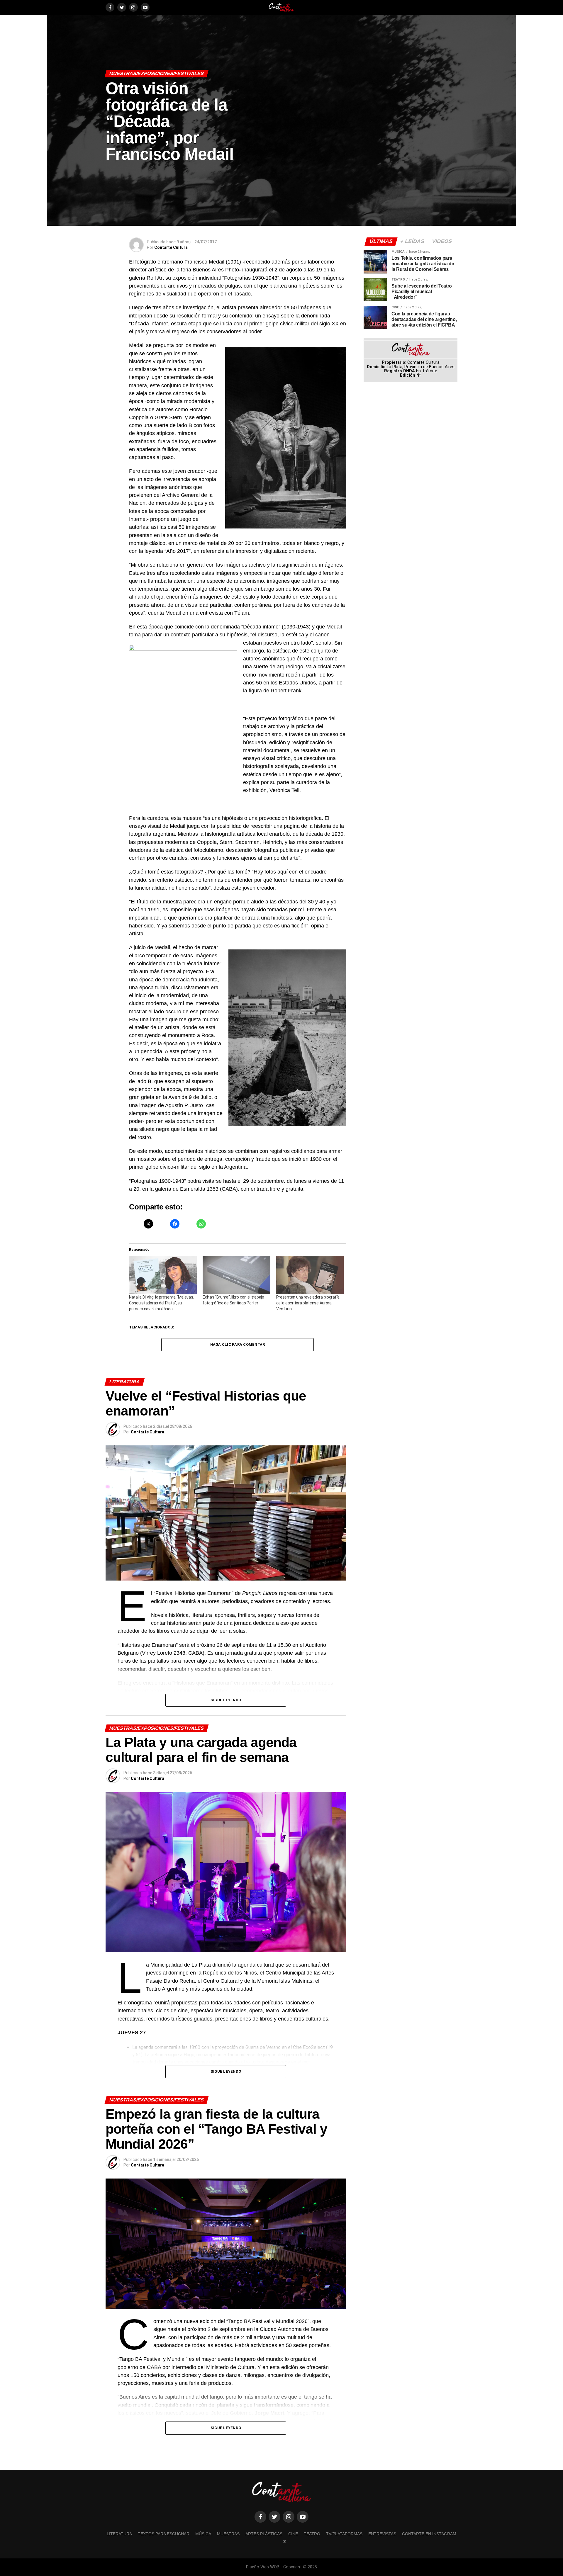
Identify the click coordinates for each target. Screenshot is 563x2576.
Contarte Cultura (171, 247)
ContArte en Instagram (429, 2534)
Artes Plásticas (264, 2534)
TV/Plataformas (344, 2534)
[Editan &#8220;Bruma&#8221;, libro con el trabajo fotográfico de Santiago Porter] (236, 1275)
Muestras (228, 2534)
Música (203, 2534)
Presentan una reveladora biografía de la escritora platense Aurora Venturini (308, 1303)
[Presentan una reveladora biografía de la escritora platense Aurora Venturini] (310, 1275)
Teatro (312, 2534)
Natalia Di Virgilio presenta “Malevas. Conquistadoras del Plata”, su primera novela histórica (161, 1303)
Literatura (119, 2534)
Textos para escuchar (164, 2534)
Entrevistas (382, 2534)
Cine (293, 2534)
